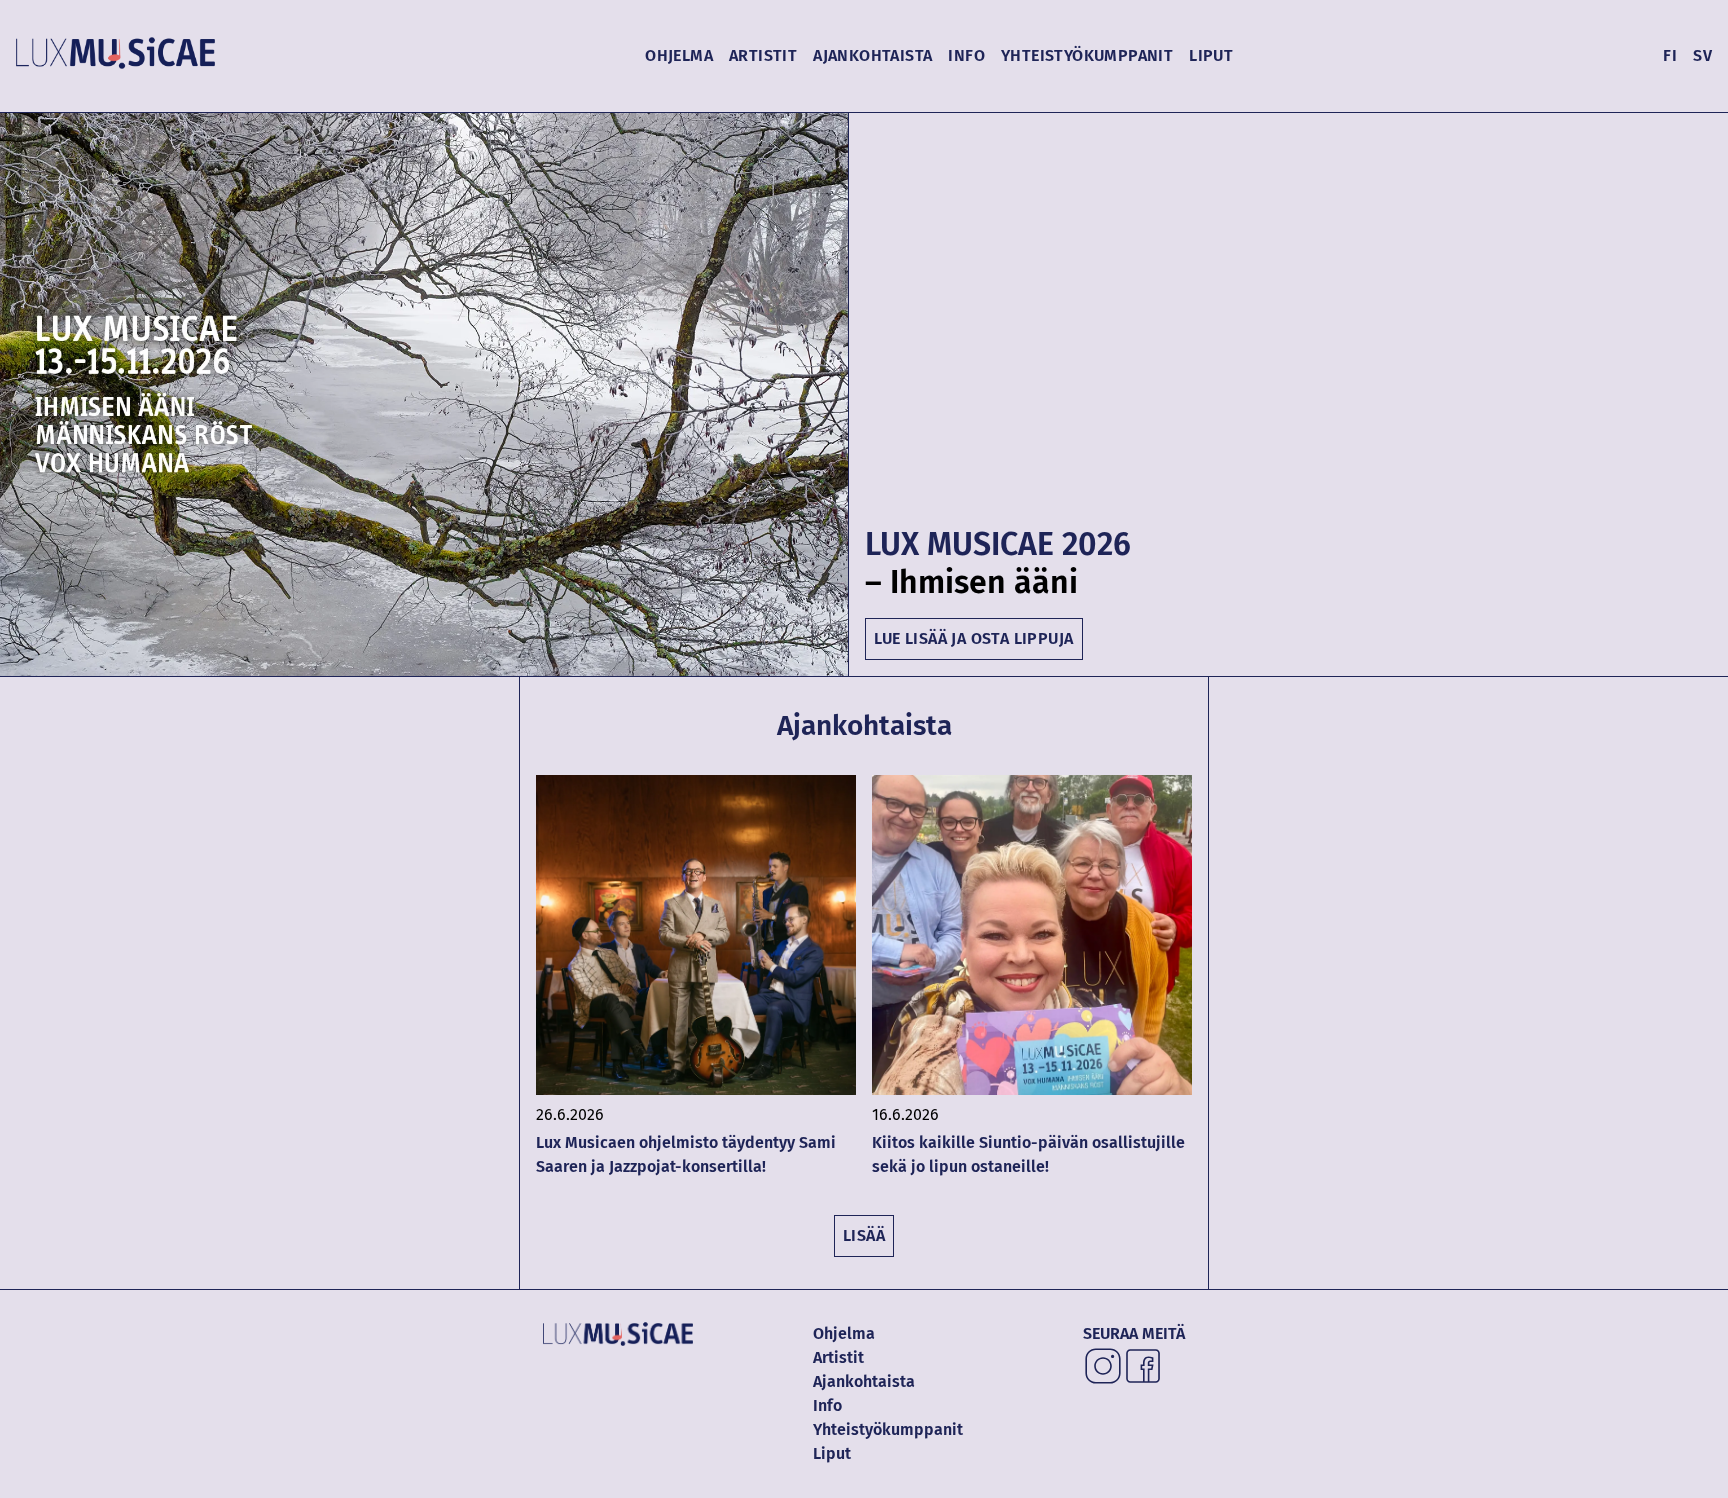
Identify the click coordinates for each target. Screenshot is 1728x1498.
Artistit (763, 55)
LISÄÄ (864, 1235)
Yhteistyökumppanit (1087, 55)
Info (966, 55)
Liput (1211, 55)
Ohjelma (679, 55)
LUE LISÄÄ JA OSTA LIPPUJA (974, 638)
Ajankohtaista (872, 55)
